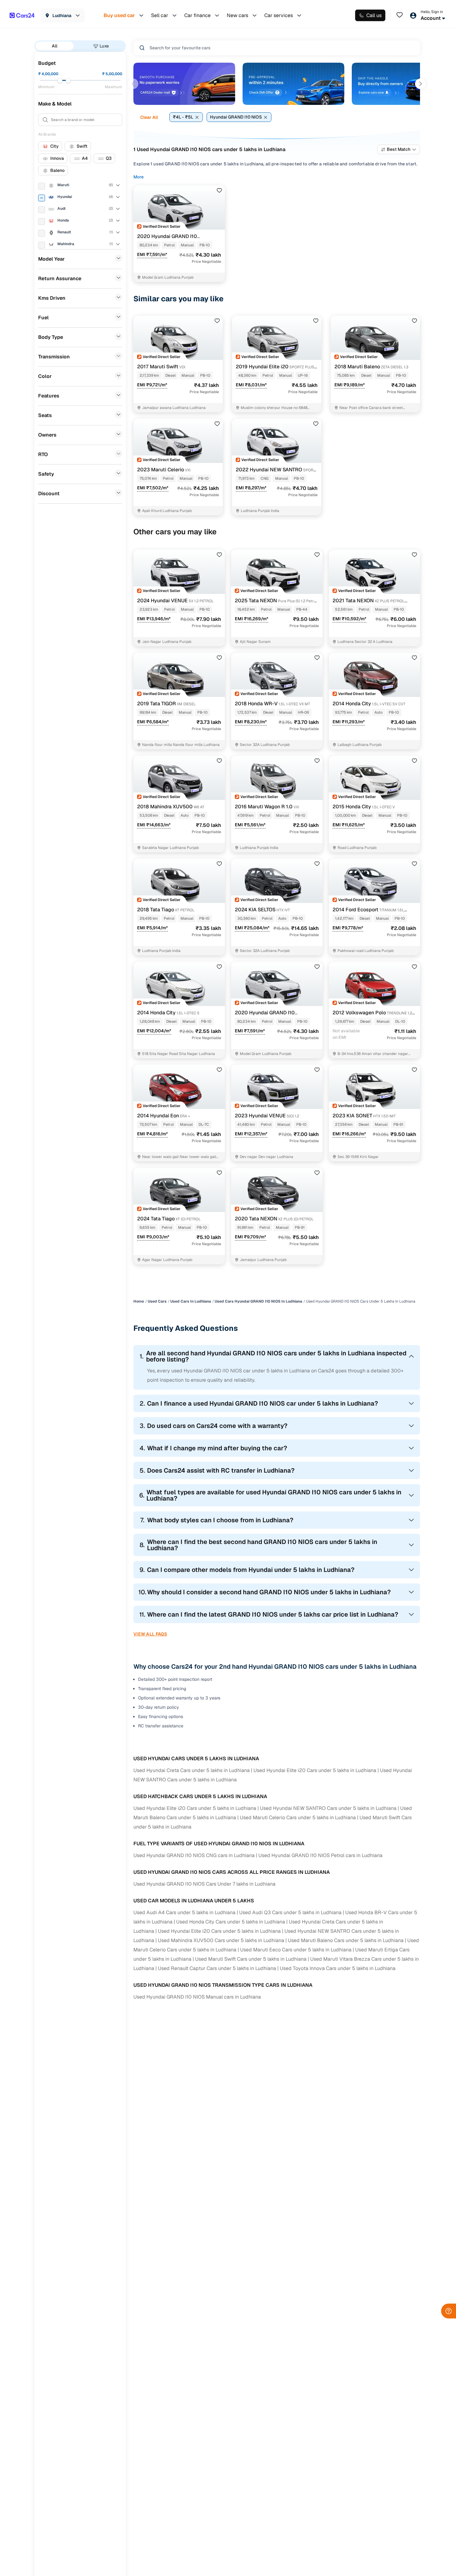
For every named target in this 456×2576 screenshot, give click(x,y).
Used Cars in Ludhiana (191, 1301)
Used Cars (157, 1301)
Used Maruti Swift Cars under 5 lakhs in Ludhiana (251, 1959)
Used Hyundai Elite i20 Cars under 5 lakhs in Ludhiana (315, 1770)
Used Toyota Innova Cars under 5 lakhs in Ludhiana (338, 1968)
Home (139, 1301)
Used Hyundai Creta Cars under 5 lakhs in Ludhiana (192, 1770)
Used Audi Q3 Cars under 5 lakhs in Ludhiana (290, 1912)
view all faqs (150, 1634)
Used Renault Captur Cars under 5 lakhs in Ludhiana (217, 1968)
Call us (374, 15)
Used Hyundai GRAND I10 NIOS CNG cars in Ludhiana (194, 1855)
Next (420, 84)
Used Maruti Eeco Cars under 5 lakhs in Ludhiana (296, 1950)
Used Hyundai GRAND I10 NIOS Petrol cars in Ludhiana (320, 1855)
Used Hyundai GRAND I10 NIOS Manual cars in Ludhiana (197, 1997)
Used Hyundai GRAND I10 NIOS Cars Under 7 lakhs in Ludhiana (204, 1884)
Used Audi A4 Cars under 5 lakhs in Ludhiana (184, 1912)
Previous (133, 84)
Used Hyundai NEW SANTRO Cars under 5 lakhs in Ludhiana (328, 1808)
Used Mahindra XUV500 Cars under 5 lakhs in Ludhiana (221, 1940)
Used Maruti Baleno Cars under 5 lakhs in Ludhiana (346, 1940)
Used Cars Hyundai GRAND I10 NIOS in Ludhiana (258, 1301)
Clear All (149, 117)
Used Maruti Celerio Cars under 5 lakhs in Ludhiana (298, 1818)
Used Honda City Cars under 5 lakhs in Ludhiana (231, 1922)
